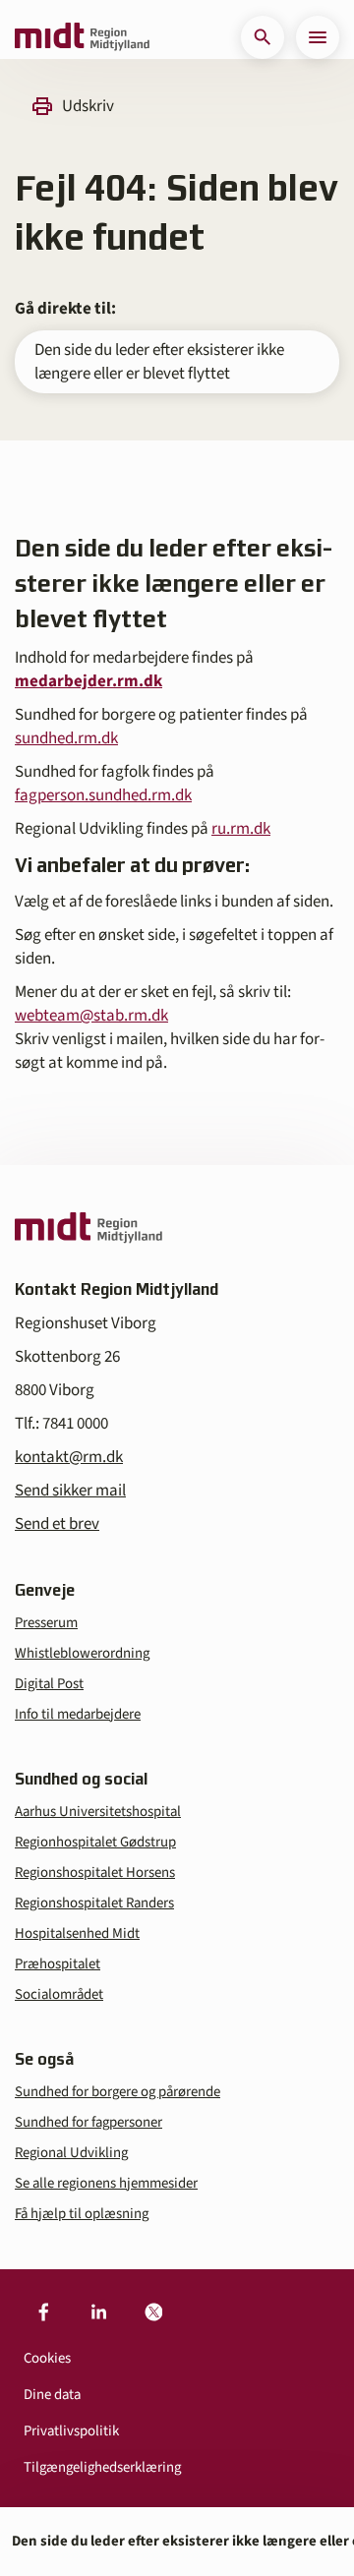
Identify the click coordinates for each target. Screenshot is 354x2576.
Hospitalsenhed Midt (77, 1933)
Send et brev (57, 1524)
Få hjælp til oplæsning (82, 2214)
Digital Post (49, 1684)
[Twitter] (153, 2313)
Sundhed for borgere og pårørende (118, 2092)
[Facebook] (43, 2313)
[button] (263, 37)
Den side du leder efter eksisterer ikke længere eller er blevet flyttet (159, 362)
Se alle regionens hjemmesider (106, 2183)
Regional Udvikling (71, 2153)
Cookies (47, 2358)
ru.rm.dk (241, 829)
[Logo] (82, 37)
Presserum (46, 1623)
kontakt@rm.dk (69, 1457)
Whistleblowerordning (82, 1653)
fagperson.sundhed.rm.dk (103, 795)
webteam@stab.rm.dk (91, 1016)
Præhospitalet (58, 1964)
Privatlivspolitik (71, 2431)
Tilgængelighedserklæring (102, 2467)
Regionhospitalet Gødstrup (95, 1842)
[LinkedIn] (98, 2313)
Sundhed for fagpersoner (88, 2122)
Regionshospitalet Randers (94, 1903)
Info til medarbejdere (78, 1714)
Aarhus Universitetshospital (98, 1812)
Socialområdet (59, 1994)
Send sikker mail (70, 1491)
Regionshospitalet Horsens (95, 1873)
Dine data (52, 2395)
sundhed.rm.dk (66, 738)
